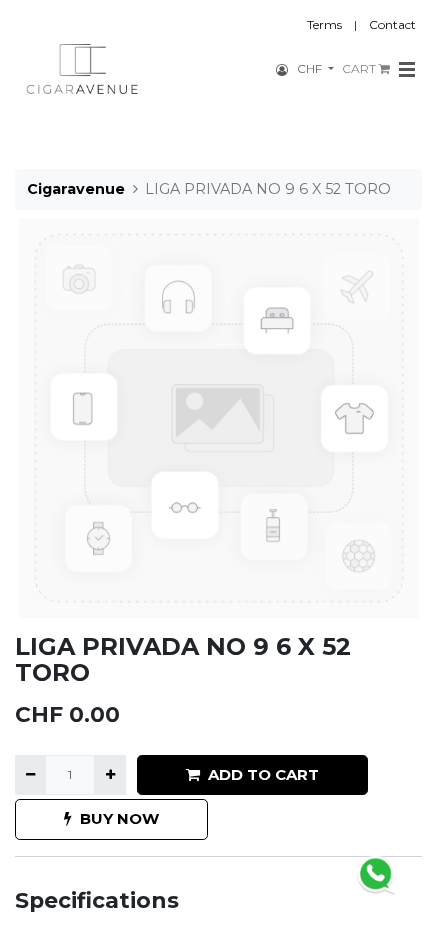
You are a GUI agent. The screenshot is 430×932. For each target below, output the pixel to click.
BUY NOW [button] (119, 818)
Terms (324, 24)
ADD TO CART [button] (263, 774)
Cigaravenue (76, 189)
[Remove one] (30, 775)
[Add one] (109, 775)
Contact (392, 24)
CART (360, 68)
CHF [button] (311, 68)
